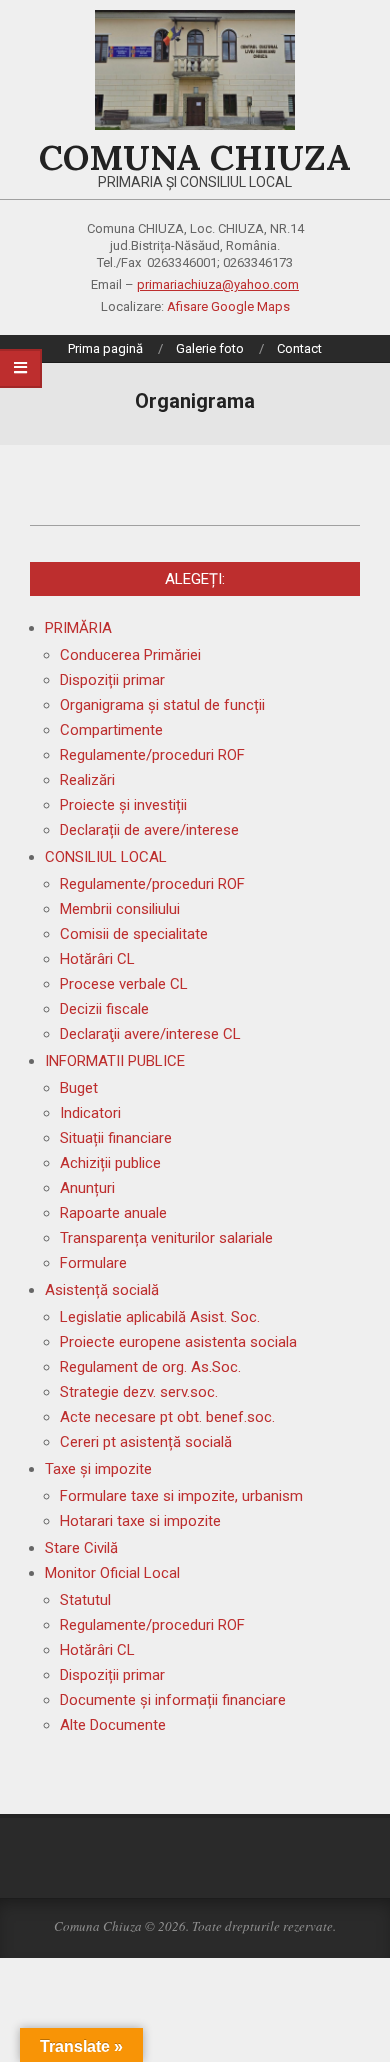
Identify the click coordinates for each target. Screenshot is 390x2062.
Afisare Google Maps (228, 306)
